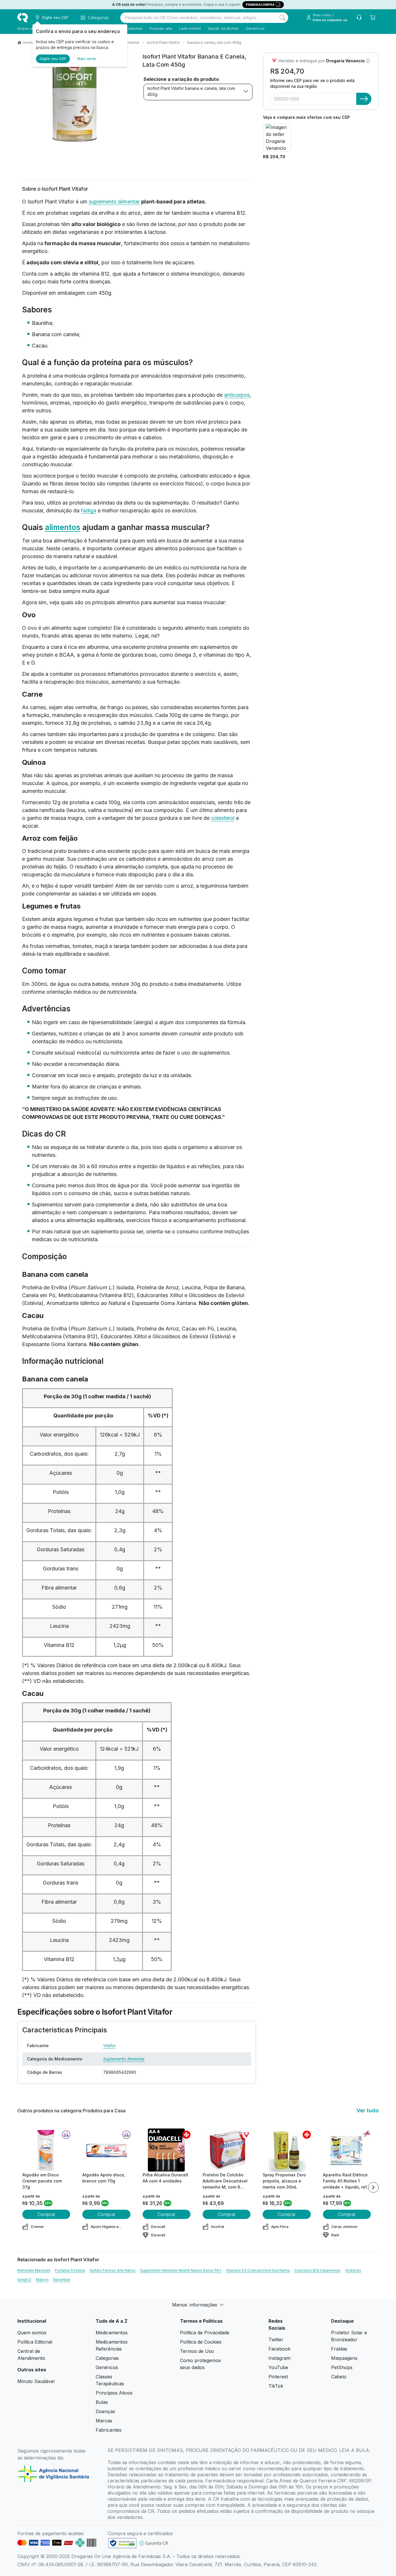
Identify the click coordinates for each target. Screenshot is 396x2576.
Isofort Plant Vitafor (163, 42)
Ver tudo (368, 2110)
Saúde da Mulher (223, 28)
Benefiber (62, 2280)
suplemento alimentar (114, 202)
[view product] (46, 2150)
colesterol (223, 818)
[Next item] (373, 2187)
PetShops (342, 2367)
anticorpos (237, 395)
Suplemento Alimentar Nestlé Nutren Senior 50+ (181, 2270)
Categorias (107, 2358)
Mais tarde (87, 59)
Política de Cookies (201, 2342)
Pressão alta (161, 28)
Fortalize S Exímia (70, 2270)
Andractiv (353, 2270)
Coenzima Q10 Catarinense (317, 2270)
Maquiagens (344, 2358)
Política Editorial (35, 2342)
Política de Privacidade (205, 2333)
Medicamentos (112, 2333)
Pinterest (278, 2377)
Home (28, 42)
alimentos (63, 527)
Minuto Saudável (36, 2381)
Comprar (46, 2214)
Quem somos (32, 2333)
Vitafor (110, 2046)
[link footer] (122, 2543)
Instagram (279, 2358)
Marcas (104, 2421)
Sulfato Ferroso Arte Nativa (112, 2270)
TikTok (276, 2386)
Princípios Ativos (114, 2393)
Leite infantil (190, 28)
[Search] (282, 18)
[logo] (23, 18)
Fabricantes (109, 2430)
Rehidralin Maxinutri (34, 2270)
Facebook (279, 2349)
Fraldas (339, 2349)
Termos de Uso (197, 2351)
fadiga (89, 510)
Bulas (102, 2402)
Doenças (105, 2411)
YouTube (278, 2367)
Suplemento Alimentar (124, 2059)
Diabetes (135, 28)
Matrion (42, 2280)
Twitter (276, 2340)
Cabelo (339, 2377)
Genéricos (255, 28)
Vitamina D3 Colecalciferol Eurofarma (258, 2270)
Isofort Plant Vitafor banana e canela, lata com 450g (191, 91)
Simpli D (24, 2280)
